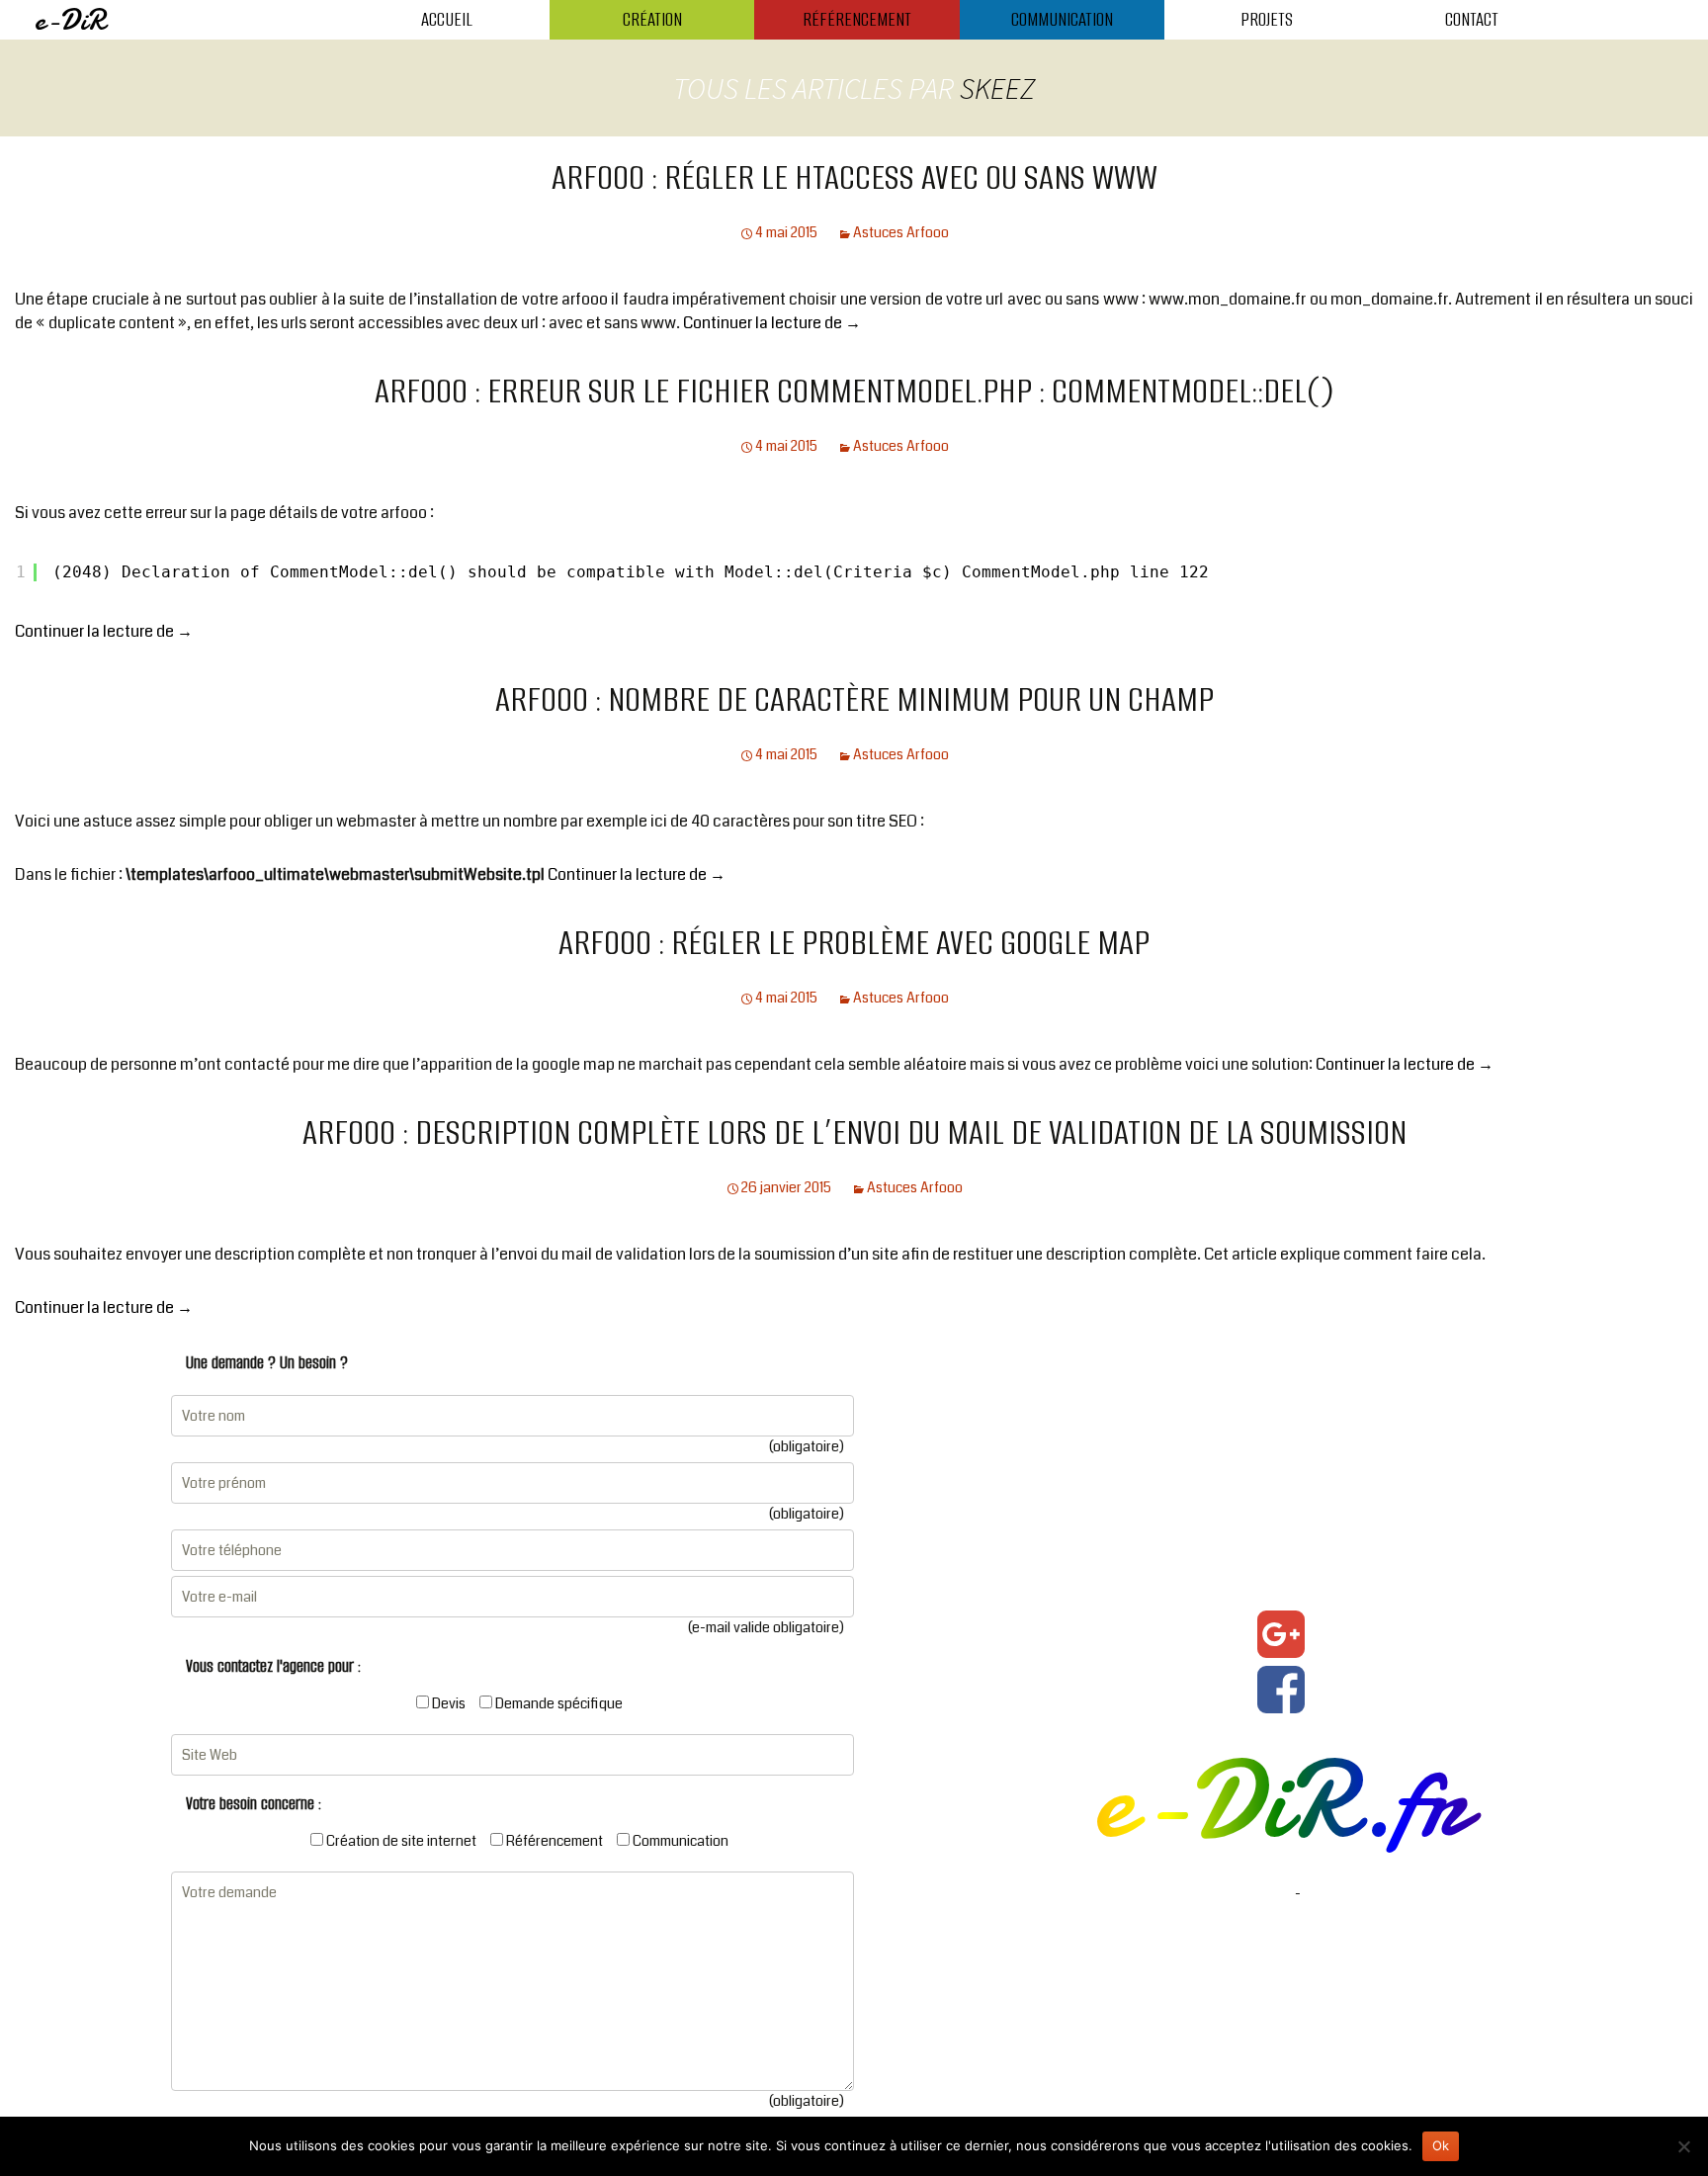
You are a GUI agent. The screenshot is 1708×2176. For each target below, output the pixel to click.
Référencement (857, 19)
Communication (1062, 19)
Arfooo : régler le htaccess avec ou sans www (854, 177)
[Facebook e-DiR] (1281, 1690)
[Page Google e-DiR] (1281, 1634)
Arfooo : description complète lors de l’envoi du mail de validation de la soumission (854, 1132)
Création (652, 19)
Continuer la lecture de (772, 323)
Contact (1472, 19)
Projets (1267, 19)
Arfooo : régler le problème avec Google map (854, 942)
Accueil (447, 19)
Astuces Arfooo (901, 232)
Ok (1441, 2145)
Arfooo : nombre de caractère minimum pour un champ (854, 699)
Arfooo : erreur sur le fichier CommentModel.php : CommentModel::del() (854, 391)
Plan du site (1339, 1893)
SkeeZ (997, 88)
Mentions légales (1239, 1893)
